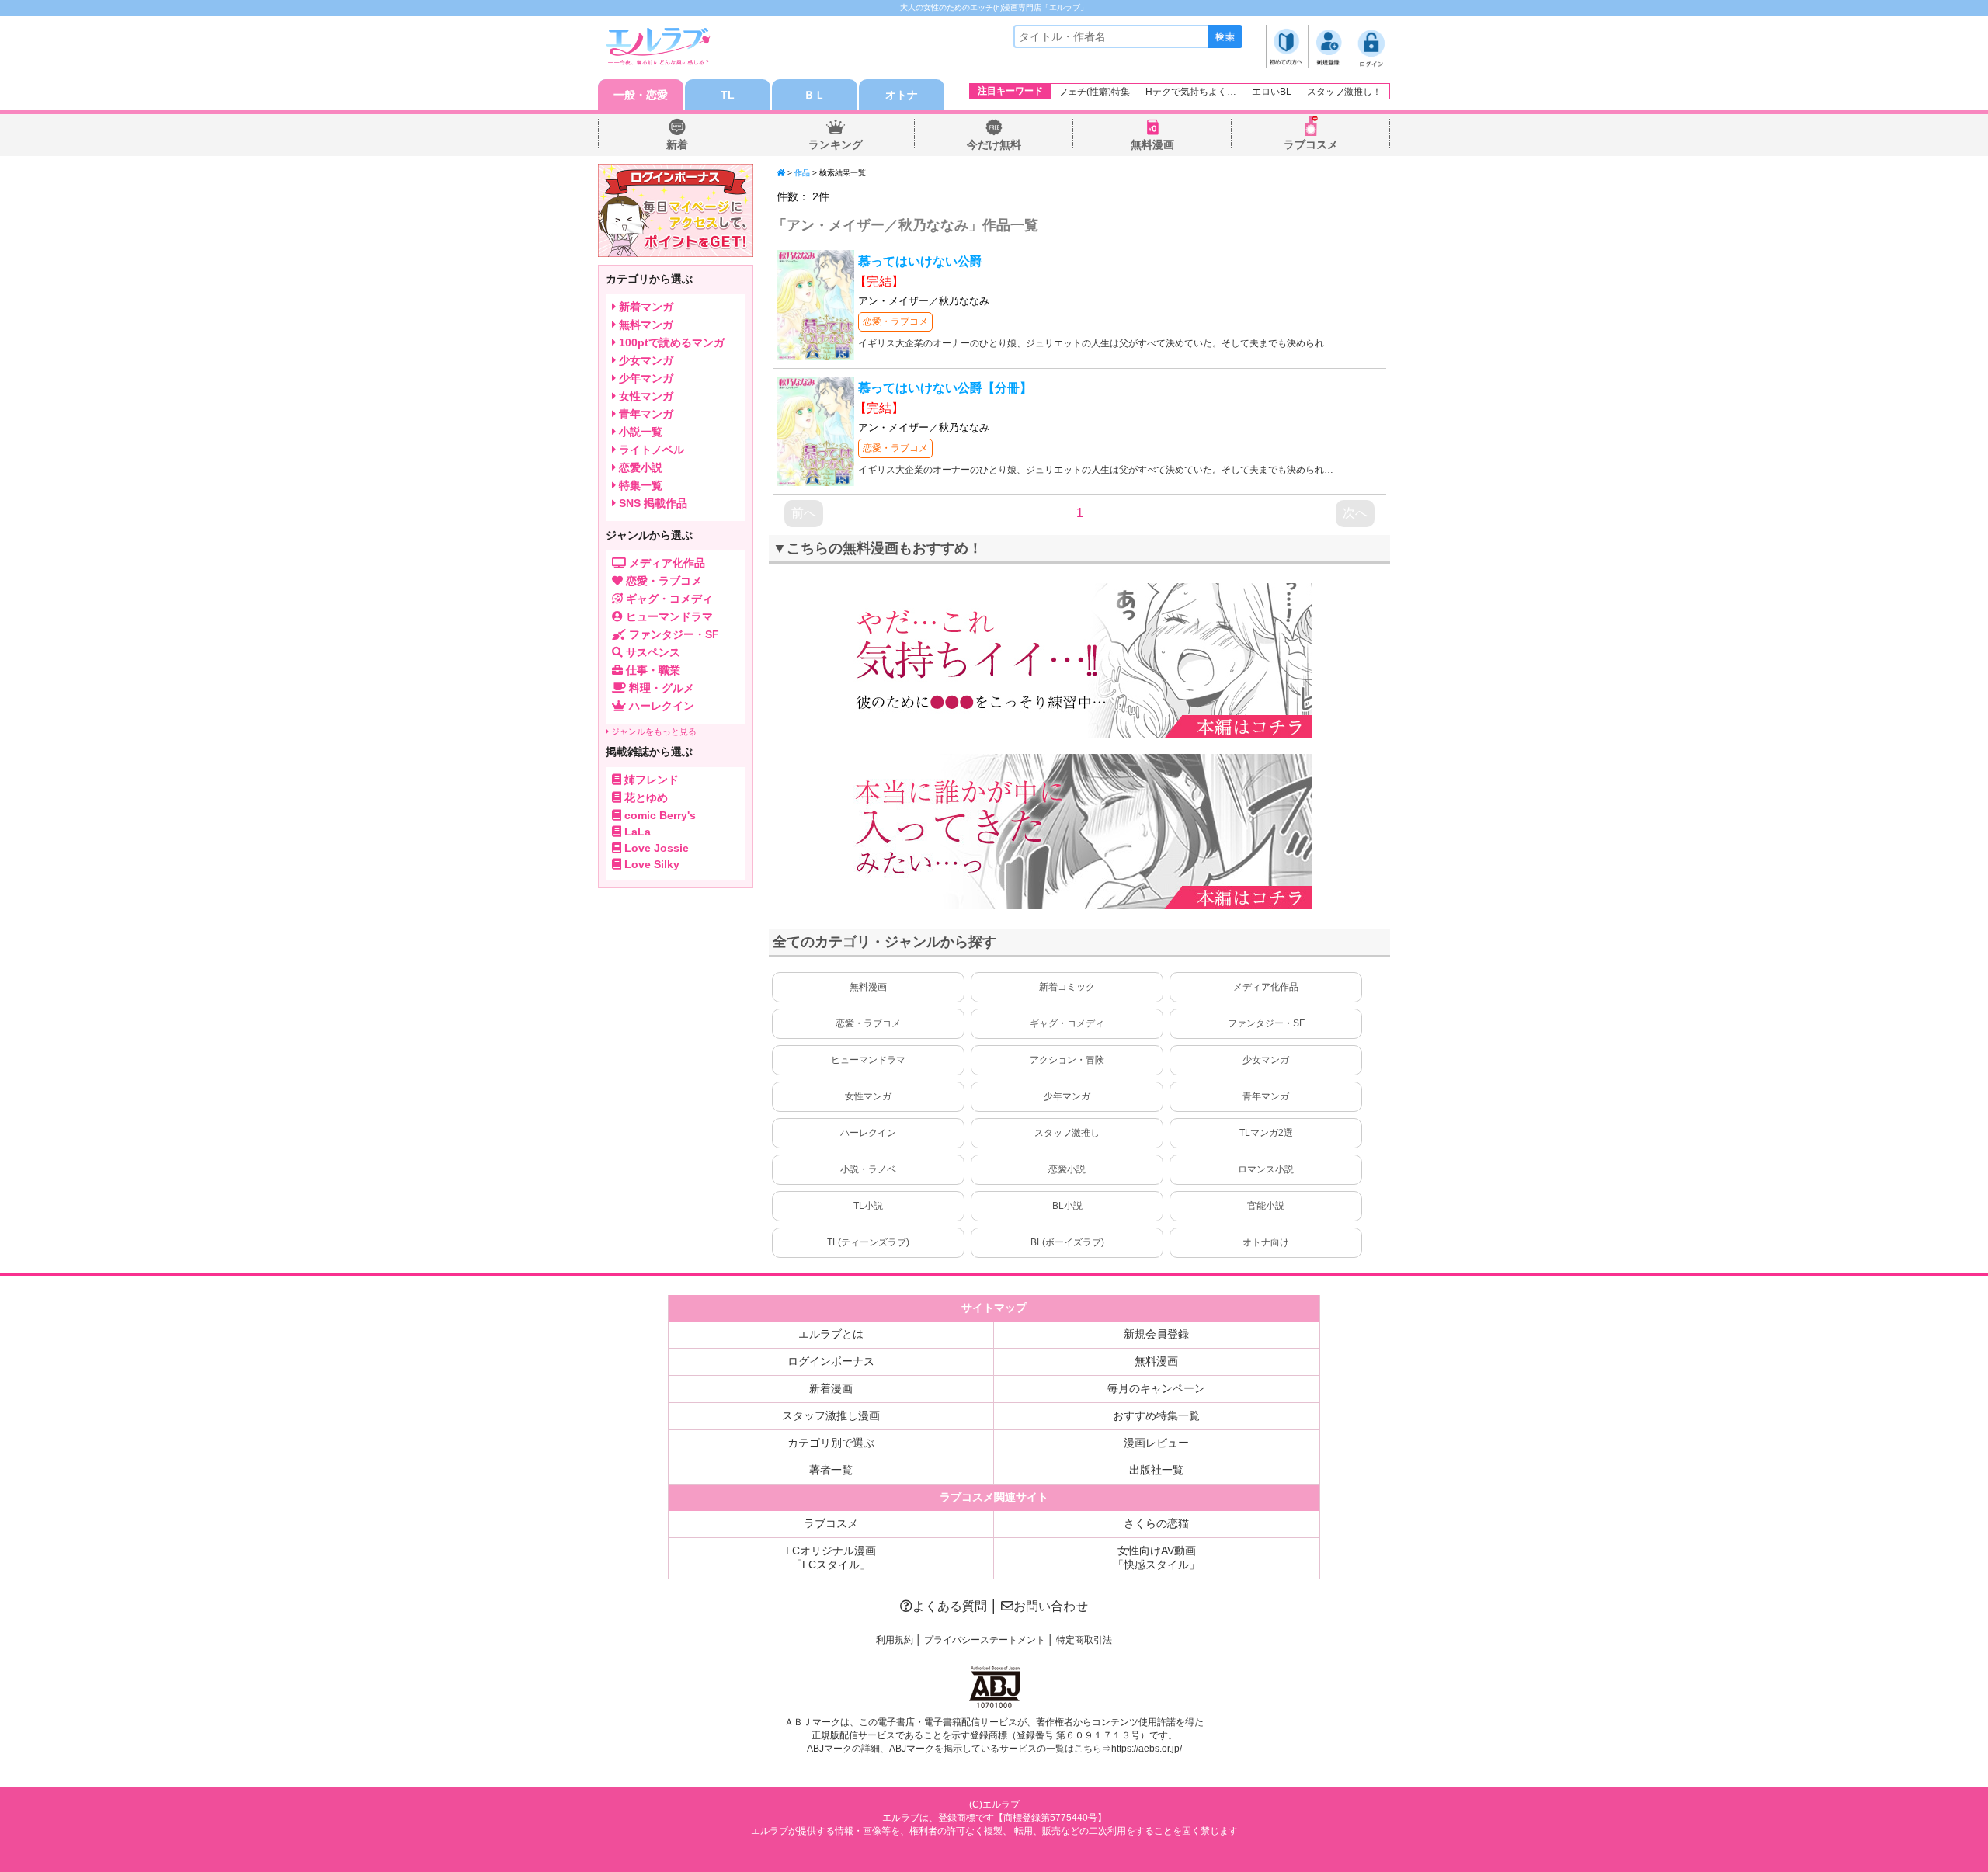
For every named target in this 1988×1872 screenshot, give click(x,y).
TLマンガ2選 (1266, 1133)
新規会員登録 (1156, 1334)
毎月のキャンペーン (1156, 1388)
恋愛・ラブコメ (895, 321)
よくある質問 (950, 1606)
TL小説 (868, 1206)
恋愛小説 (1067, 1169)
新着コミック (1067, 987)
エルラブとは (831, 1334)
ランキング (836, 144)
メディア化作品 (1266, 987)
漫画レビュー (1156, 1443)
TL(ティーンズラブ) (868, 1242)
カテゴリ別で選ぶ (831, 1443)
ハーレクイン (868, 1133)
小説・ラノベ (868, 1169)
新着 (677, 144)
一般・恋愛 (641, 95)
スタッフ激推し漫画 (831, 1415)
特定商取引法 (1084, 1640)
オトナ (902, 95)
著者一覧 (831, 1470)
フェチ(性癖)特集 (1094, 92)
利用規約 (895, 1640)
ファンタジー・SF (1266, 1023)
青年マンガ (1266, 1096)
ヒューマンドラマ (868, 1060)
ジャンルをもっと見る (653, 731)
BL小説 (1067, 1206)
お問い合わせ (1051, 1606)
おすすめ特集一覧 (1156, 1415)
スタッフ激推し (1067, 1133)
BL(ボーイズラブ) (1067, 1242)
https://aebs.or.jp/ (1147, 1749)
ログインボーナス (831, 1361)
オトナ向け (1266, 1242)
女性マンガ (868, 1096)
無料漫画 (1152, 144)
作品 (802, 173)
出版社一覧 (1156, 1470)
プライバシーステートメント (985, 1640)
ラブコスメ (1311, 144)
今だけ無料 (994, 144)
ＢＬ (815, 95)
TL (728, 95)
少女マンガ (1266, 1060)
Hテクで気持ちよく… (1191, 92)
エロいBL (1272, 92)
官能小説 (1266, 1206)
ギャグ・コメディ (1067, 1023)
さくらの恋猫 (1156, 1523)
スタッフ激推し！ (1344, 92)
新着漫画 (831, 1388)
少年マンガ (1067, 1096)
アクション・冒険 (1067, 1060)
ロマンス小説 (1266, 1169)
